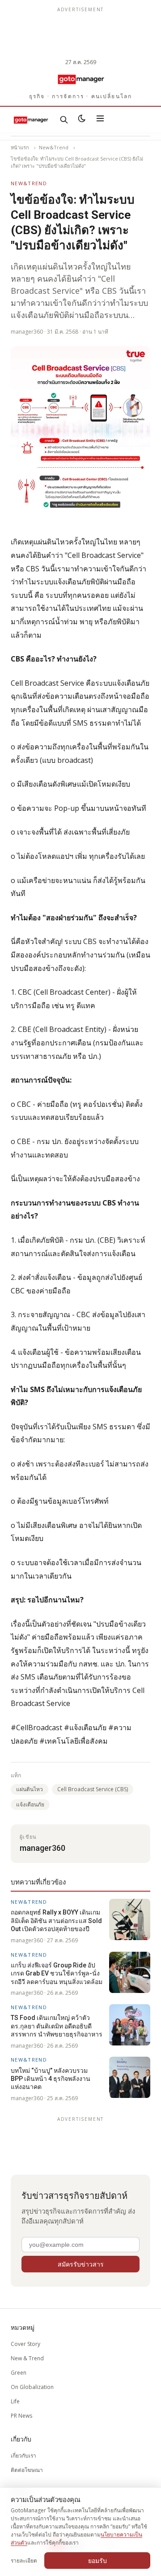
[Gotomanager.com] (80, 79)
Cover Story (25, 2344)
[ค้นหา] (64, 120)
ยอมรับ (97, 2561)
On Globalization (32, 2387)
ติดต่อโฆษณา (27, 2470)
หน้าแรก (20, 147)
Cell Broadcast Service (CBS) (93, 1789)
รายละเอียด (24, 2561)
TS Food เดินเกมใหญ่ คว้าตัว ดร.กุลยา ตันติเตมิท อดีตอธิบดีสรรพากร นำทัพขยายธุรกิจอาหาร (57, 2026)
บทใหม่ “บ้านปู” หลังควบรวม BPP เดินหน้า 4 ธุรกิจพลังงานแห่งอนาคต (51, 2079)
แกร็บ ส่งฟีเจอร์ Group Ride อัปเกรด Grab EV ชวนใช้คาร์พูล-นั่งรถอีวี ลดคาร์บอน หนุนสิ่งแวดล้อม (57, 1973)
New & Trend (27, 2358)
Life (15, 2401)
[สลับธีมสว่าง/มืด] (82, 120)
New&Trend (54, 147)
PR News (21, 2416)
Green (19, 2373)
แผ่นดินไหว (30, 1789)
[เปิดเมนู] (100, 120)
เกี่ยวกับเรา (23, 2456)
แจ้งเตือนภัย (30, 1804)
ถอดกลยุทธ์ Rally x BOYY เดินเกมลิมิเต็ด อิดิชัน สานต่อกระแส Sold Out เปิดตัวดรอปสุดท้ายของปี (56, 1921)
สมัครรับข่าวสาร (81, 2264)
